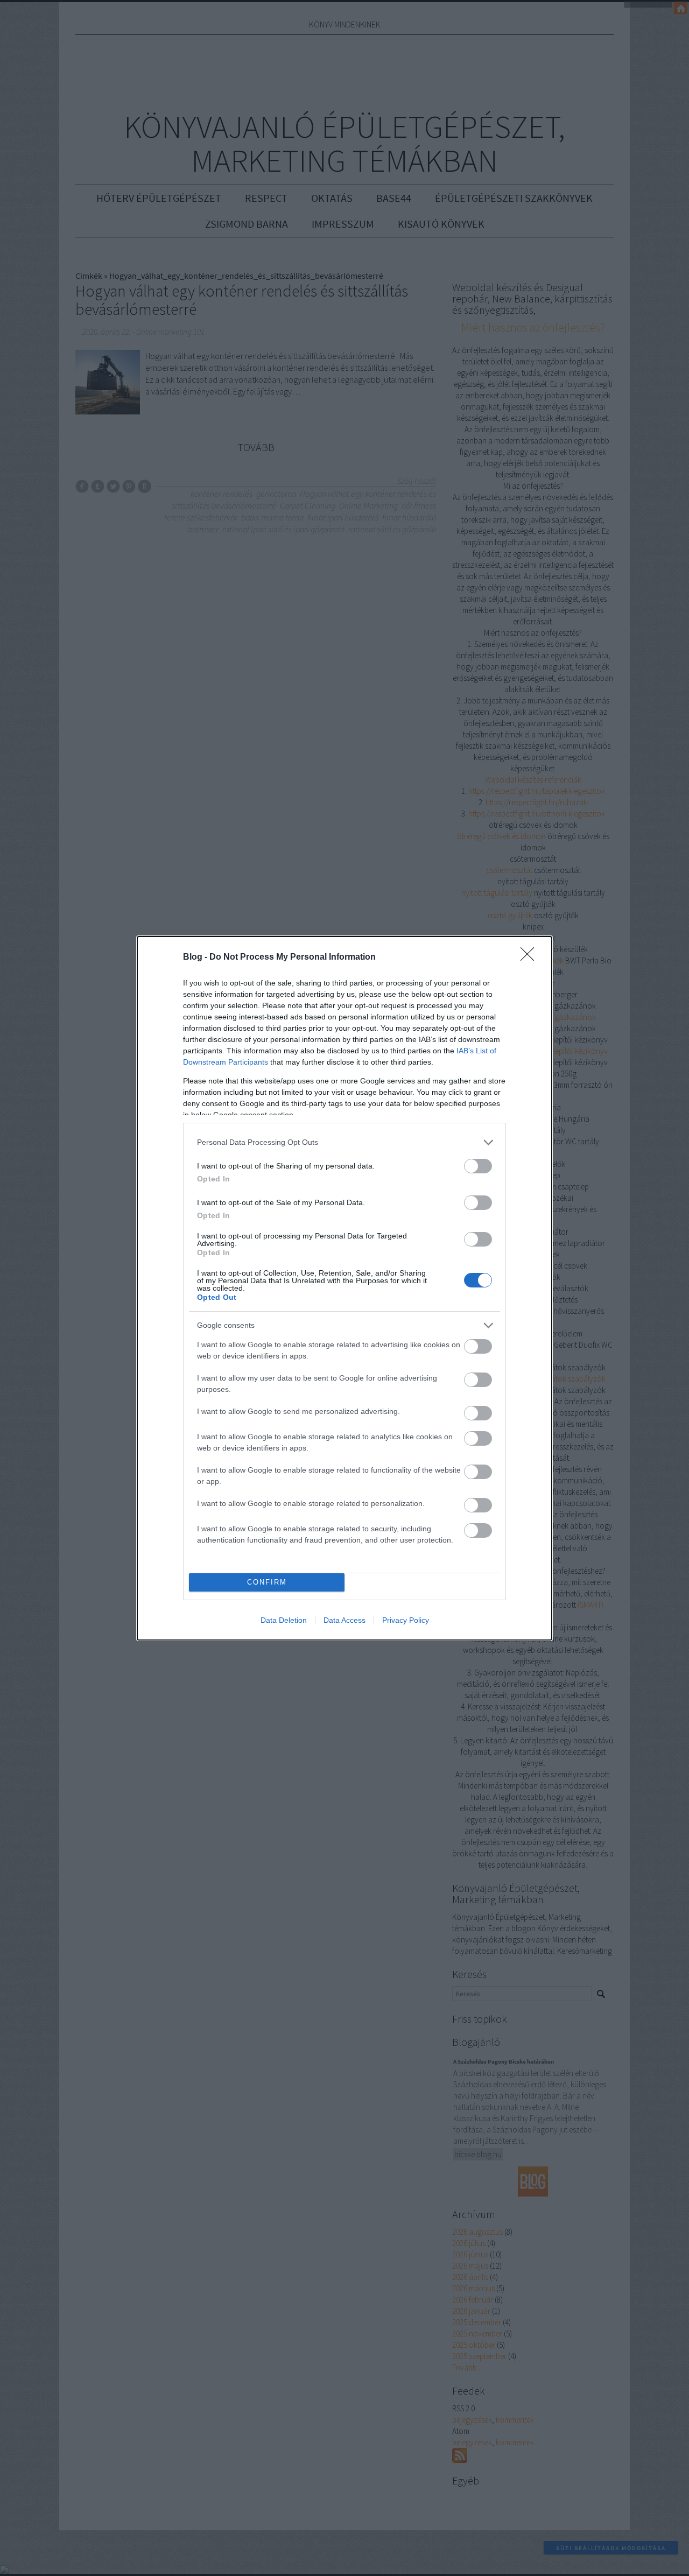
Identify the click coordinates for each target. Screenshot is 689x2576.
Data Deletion (284, 1620)
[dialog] (344, 1288)
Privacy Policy (406, 1620)
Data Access (344, 1620)
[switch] (478, 1166)
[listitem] (344, 1142)
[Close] (531, 958)
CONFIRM (267, 1582)
